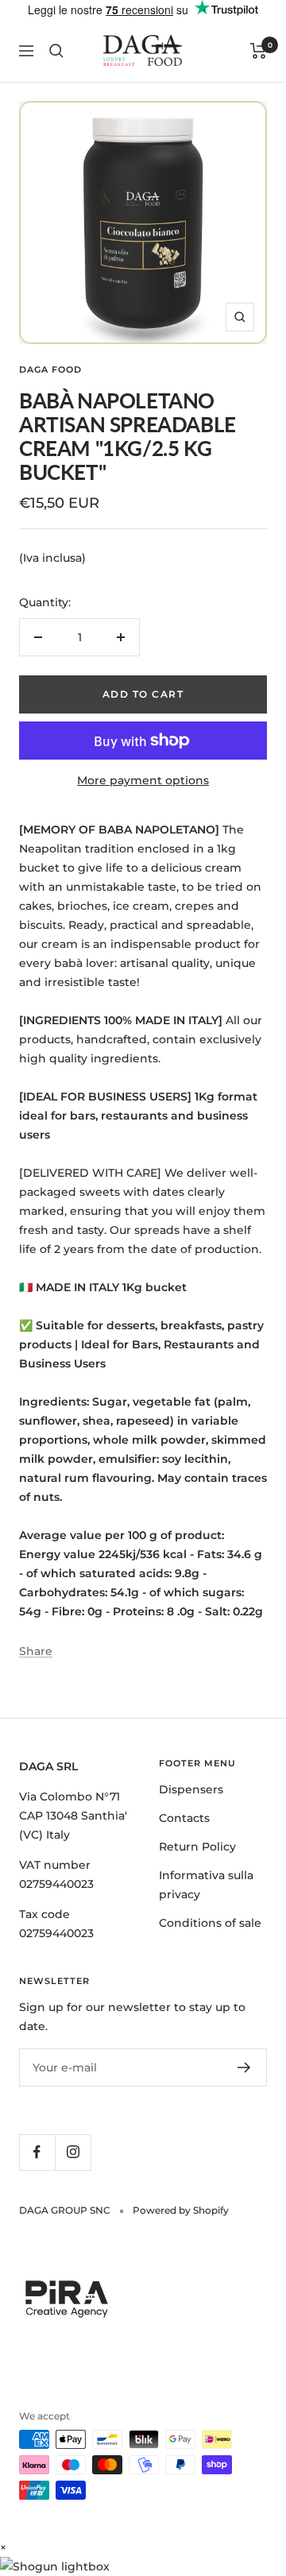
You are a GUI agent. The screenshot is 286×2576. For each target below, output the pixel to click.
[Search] (56, 51)
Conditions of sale (210, 1923)
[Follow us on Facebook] (37, 2152)
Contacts (184, 1818)
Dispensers (191, 1789)
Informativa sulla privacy (206, 1885)
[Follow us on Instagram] (73, 2152)
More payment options (143, 780)
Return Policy (197, 1847)
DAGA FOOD (50, 369)
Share (36, 1651)
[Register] (244, 2067)
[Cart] (259, 51)
